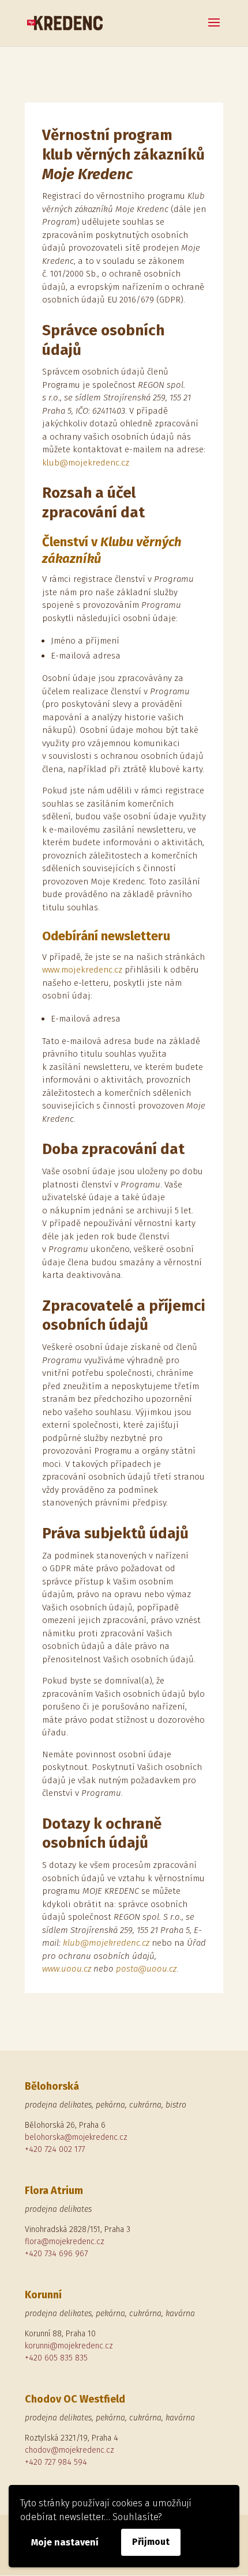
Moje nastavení (65, 2542)
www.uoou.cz (67, 1969)
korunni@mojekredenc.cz (69, 2346)
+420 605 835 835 (56, 2358)
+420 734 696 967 (56, 2254)
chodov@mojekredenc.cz (69, 2450)
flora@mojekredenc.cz (65, 2242)
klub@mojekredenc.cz (86, 463)
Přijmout (151, 2542)
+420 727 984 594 (56, 2462)
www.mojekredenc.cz (82, 970)
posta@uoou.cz (146, 1969)
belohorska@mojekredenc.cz (76, 2137)
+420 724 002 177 (55, 2149)
